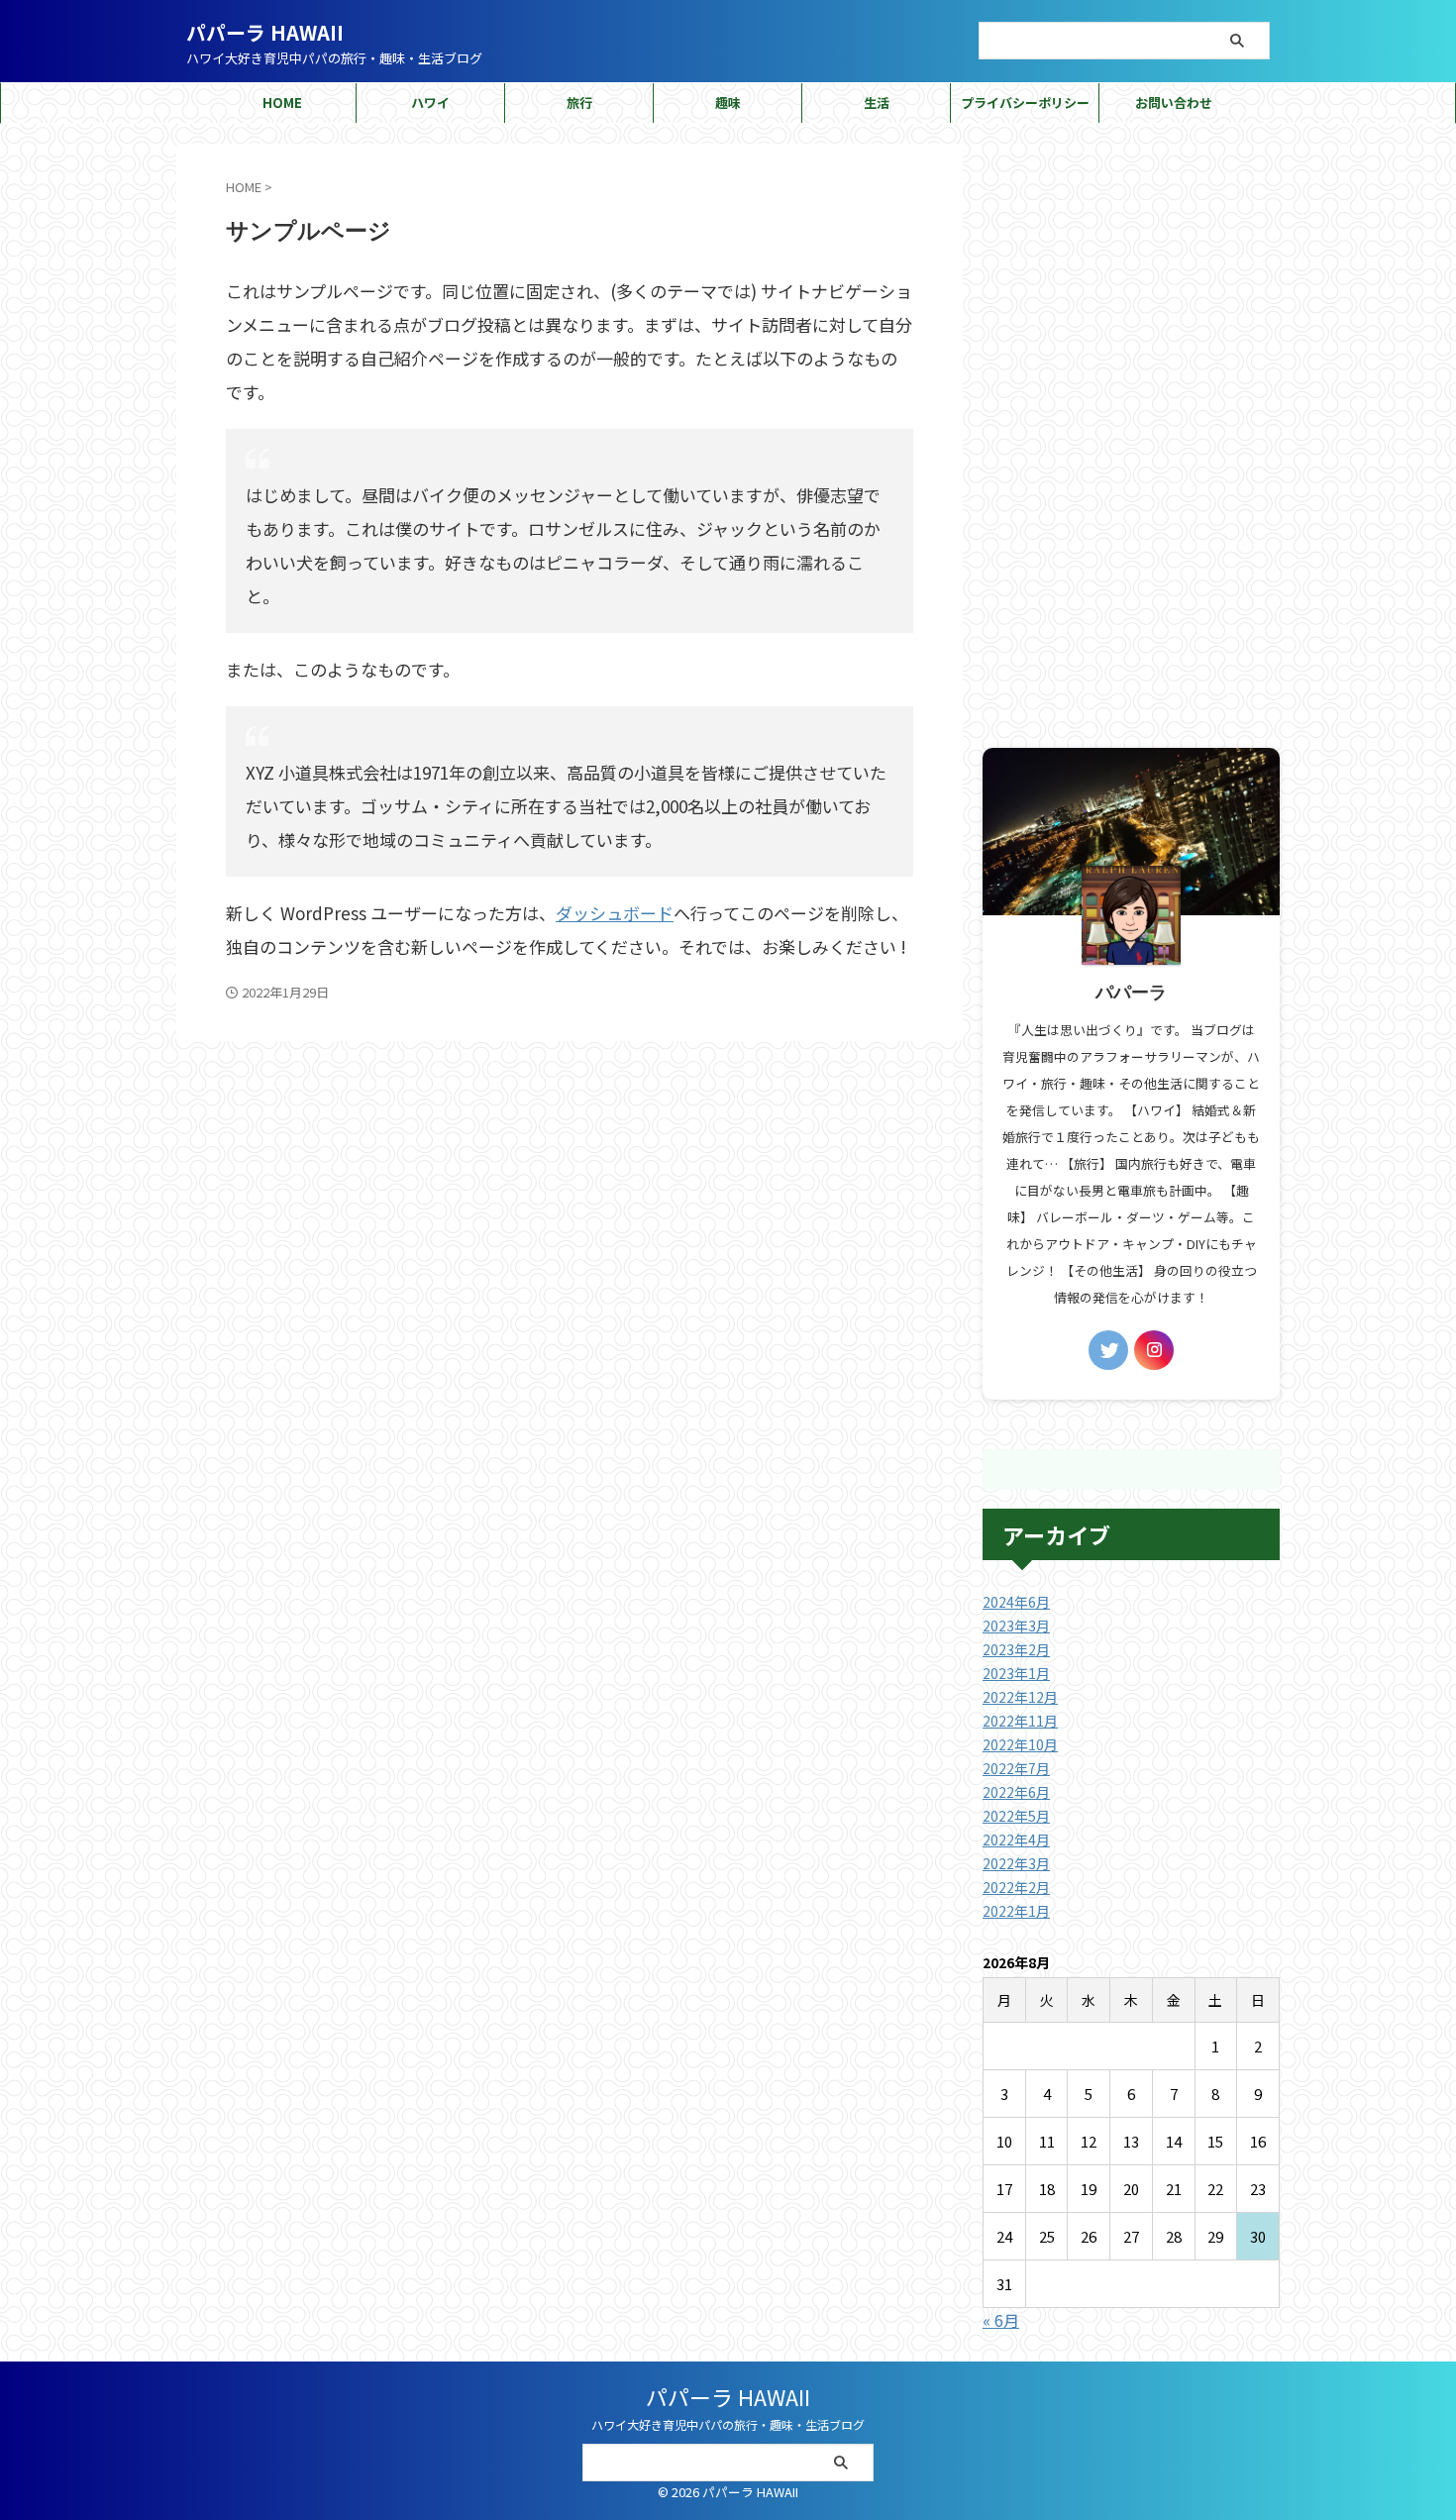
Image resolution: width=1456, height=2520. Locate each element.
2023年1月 (1016, 1673)
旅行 (579, 103)
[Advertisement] (1131, 441)
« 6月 (1001, 2320)
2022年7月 (1016, 1768)
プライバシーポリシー (1025, 103)
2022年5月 (1016, 1816)
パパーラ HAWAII (265, 32)
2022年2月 (1016, 1887)
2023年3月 (1016, 1626)
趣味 (728, 103)
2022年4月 (1016, 1839)
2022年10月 (1020, 1744)
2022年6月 (1016, 1792)
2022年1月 (1016, 1911)
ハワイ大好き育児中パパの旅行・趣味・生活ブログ (728, 2424)
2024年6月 (1016, 1602)
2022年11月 (1020, 1721)
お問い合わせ (1174, 103)
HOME (282, 103)
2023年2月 (1016, 1649)
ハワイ (430, 103)
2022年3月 (1016, 1863)
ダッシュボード (615, 913)
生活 (877, 103)
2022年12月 (1020, 1697)
